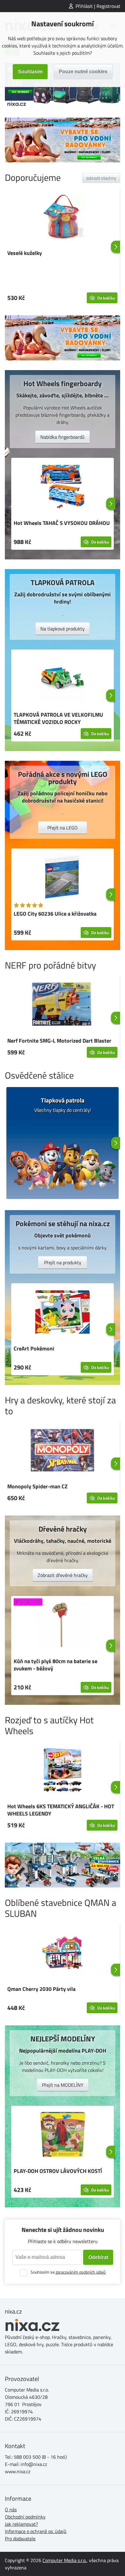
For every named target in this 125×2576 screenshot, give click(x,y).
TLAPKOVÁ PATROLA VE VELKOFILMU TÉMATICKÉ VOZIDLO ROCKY (58, 718)
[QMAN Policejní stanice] (62, 1865)
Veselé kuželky (25, 253)
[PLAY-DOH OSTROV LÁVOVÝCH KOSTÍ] (62, 2135)
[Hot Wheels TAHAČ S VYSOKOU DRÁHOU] (62, 487)
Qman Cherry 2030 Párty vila (41, 1989)
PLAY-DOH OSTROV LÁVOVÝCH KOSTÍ (58, 2171)
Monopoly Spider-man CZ (37, 1486)
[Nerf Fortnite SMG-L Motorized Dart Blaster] (62, 1005)
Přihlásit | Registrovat (98, 6)
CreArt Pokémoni (34, 1348)
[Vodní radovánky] (62, 140)
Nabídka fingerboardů (62, 437)
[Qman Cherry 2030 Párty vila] (62, 1953)
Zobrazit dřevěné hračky (63, 1575)
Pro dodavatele (20, 2539)
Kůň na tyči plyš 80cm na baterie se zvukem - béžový (56, 1665)
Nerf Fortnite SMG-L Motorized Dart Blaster (59, 1041)
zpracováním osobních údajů (81, 2272)
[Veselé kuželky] (62, 217)
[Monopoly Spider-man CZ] (62, 1451)
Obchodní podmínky (25, 2517)
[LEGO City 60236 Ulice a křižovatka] (62, 878)
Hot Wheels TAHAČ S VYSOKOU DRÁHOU (62, 523)
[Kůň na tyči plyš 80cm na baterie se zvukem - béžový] (62, 1626)
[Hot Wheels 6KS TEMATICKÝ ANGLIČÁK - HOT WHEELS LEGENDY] (62, 1771)
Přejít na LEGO (62, 828)
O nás (11, 2509)
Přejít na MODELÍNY (63, 2085)
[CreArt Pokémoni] (62, 1313)
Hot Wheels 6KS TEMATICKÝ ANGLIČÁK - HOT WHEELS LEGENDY (61, 1810)
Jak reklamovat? (21, 2524)
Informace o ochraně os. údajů (36, 2531)
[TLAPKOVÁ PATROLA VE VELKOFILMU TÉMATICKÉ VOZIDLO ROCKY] (62, 679)
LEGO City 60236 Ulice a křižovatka (55, 914)
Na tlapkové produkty (62, 629)
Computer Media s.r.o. (64, 2560)
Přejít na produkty (63, 1262)
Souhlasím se (68, 2272)
